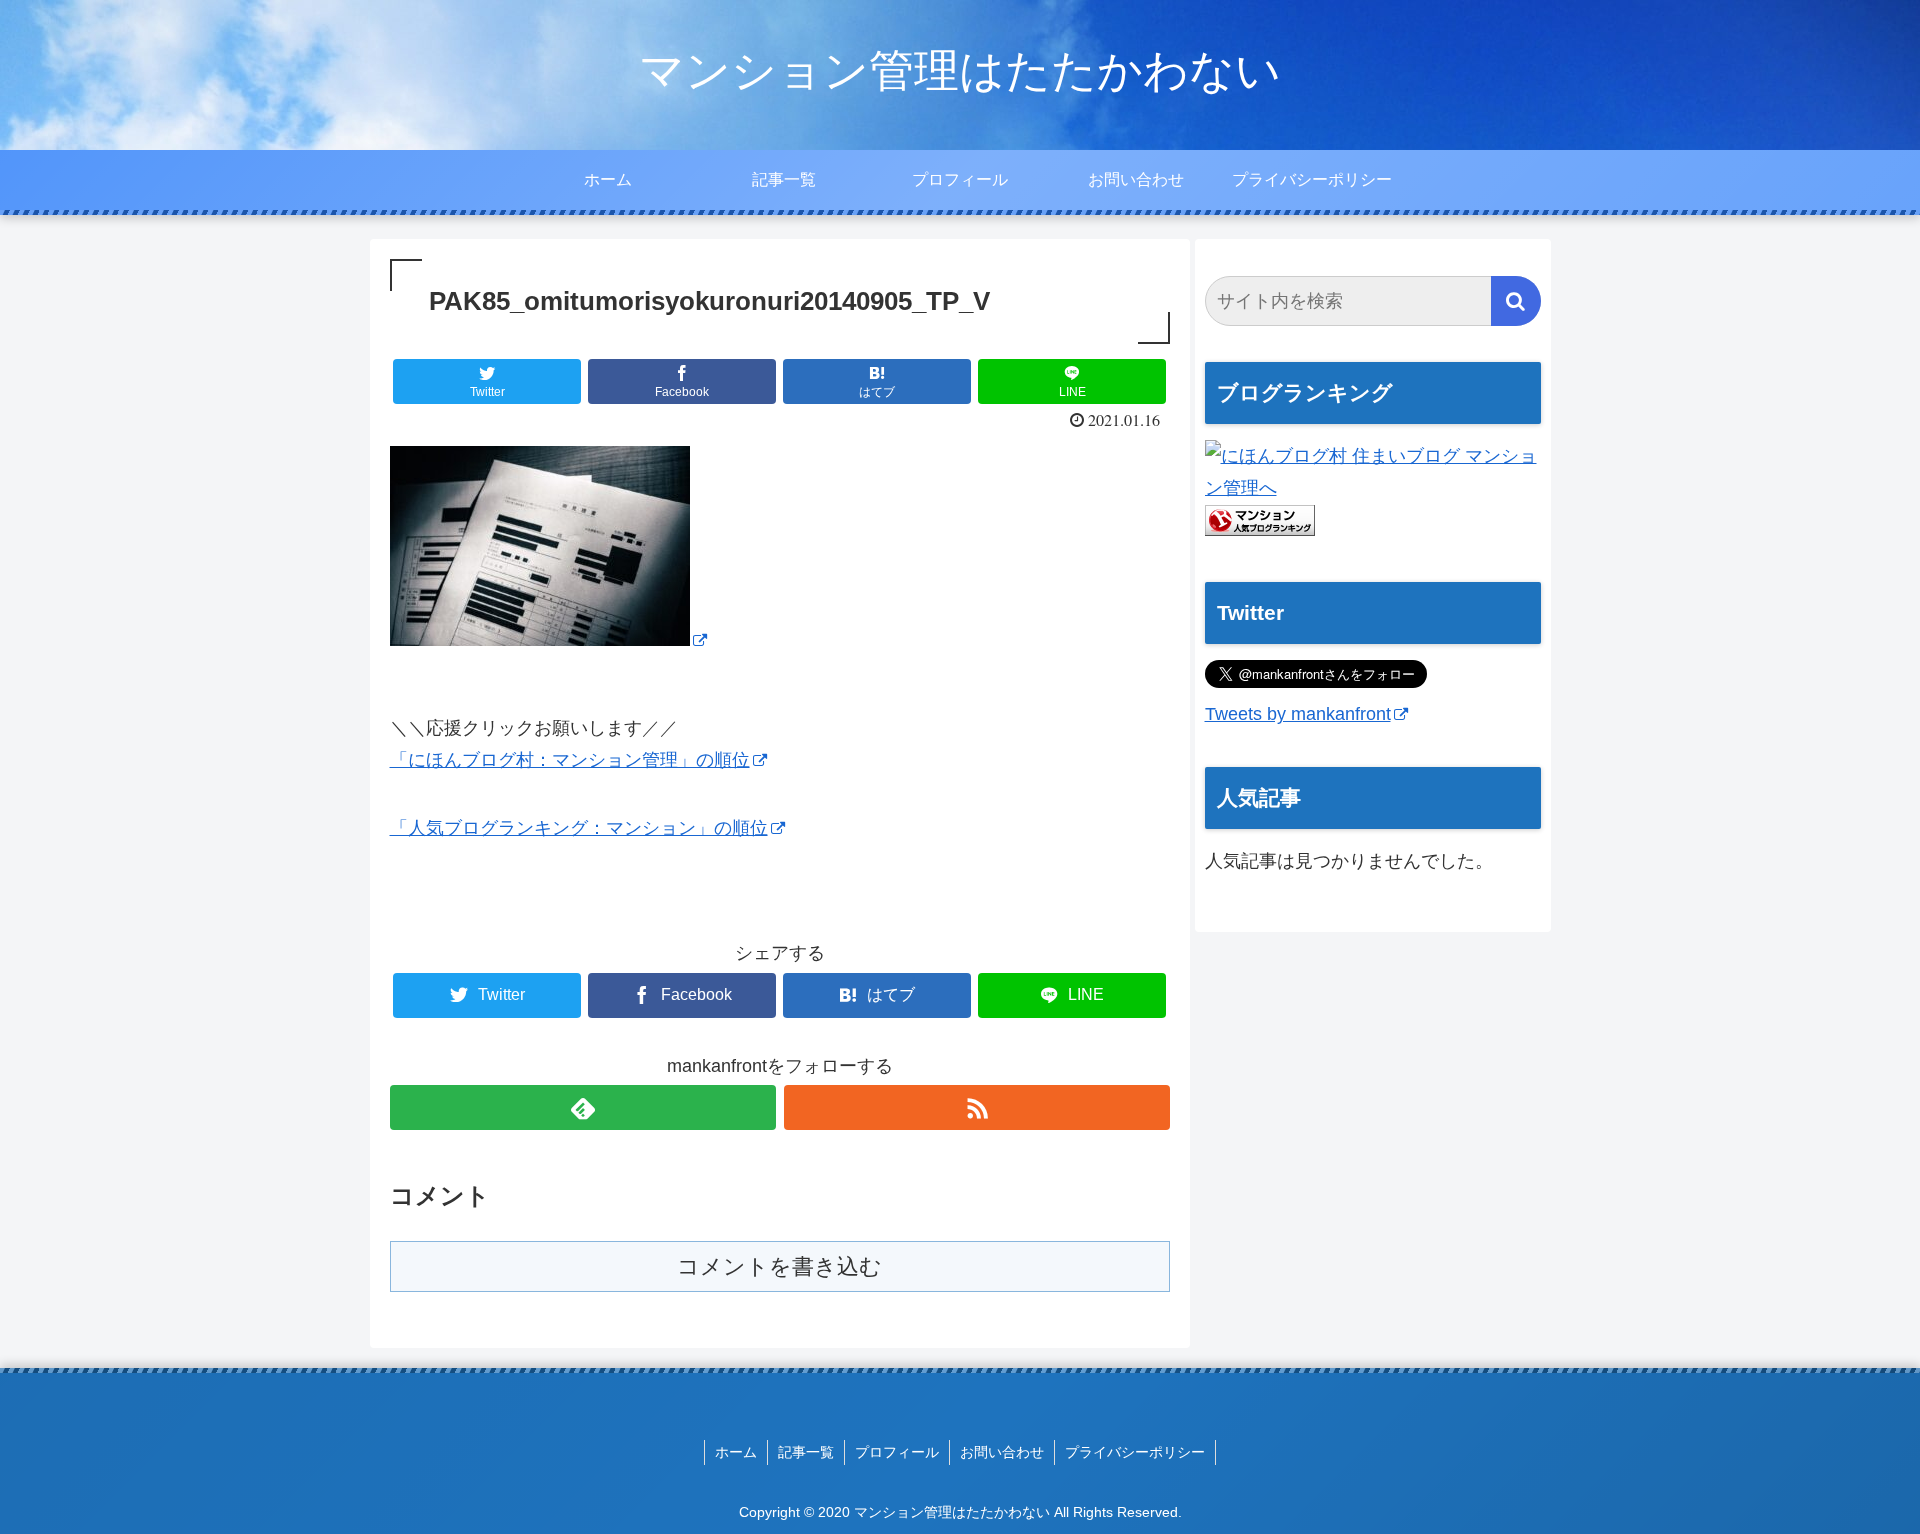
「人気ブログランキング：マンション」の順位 (579, 828)
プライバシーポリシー (1135, 1452)
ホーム (736, 1452)
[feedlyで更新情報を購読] (583, 1107)
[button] (1516, 301)
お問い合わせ (1002, 1452)
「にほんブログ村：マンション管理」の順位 (570, 760)
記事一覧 (806, 1452)
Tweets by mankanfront (1298, 714)
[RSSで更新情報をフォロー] (977, 1107)
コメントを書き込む (779, 1266)
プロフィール (897, 1452)
